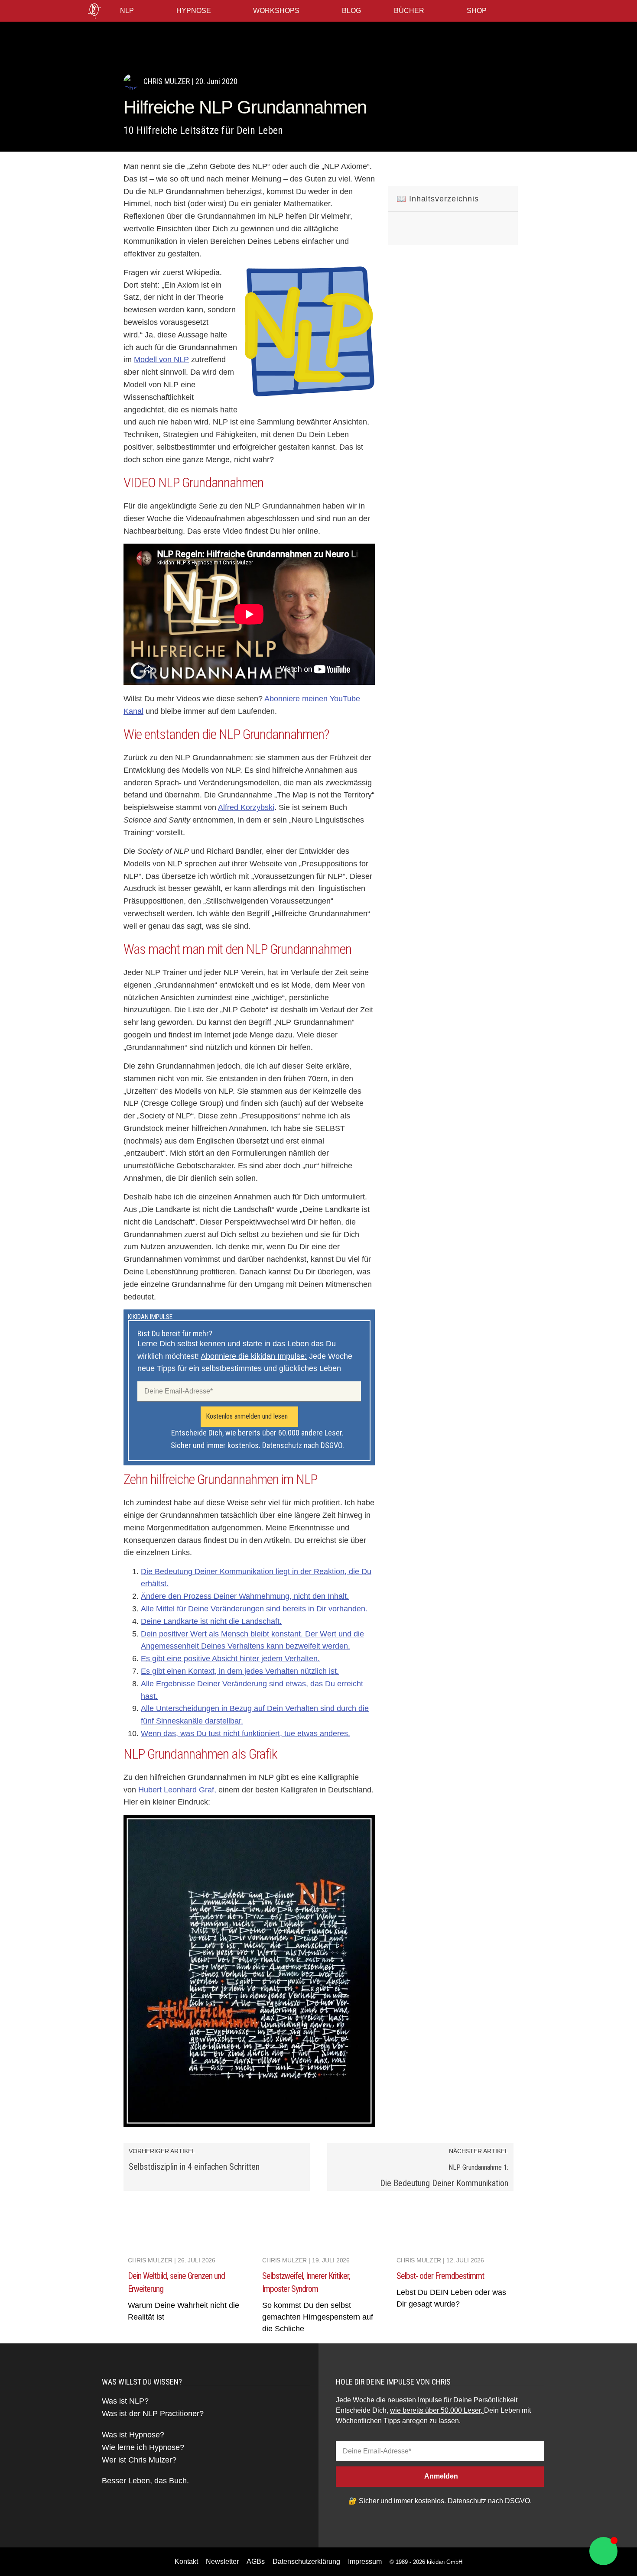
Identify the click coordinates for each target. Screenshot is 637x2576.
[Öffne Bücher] (430, 11)
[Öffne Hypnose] (217, 11)
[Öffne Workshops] (305, 11)
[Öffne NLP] (140, 11)
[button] (398, 171)
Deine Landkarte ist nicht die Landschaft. (211, 1621)
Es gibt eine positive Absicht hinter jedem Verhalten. (230, 1659)
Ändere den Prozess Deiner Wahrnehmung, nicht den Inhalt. (245, 1596)
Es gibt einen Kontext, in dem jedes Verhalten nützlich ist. (240, 1671)
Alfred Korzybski (246, 807)
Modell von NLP (161, 360)
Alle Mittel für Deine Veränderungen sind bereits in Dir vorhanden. (254, 1609)
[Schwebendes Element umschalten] (603, 2551)
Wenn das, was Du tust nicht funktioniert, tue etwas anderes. (245, 1734)
